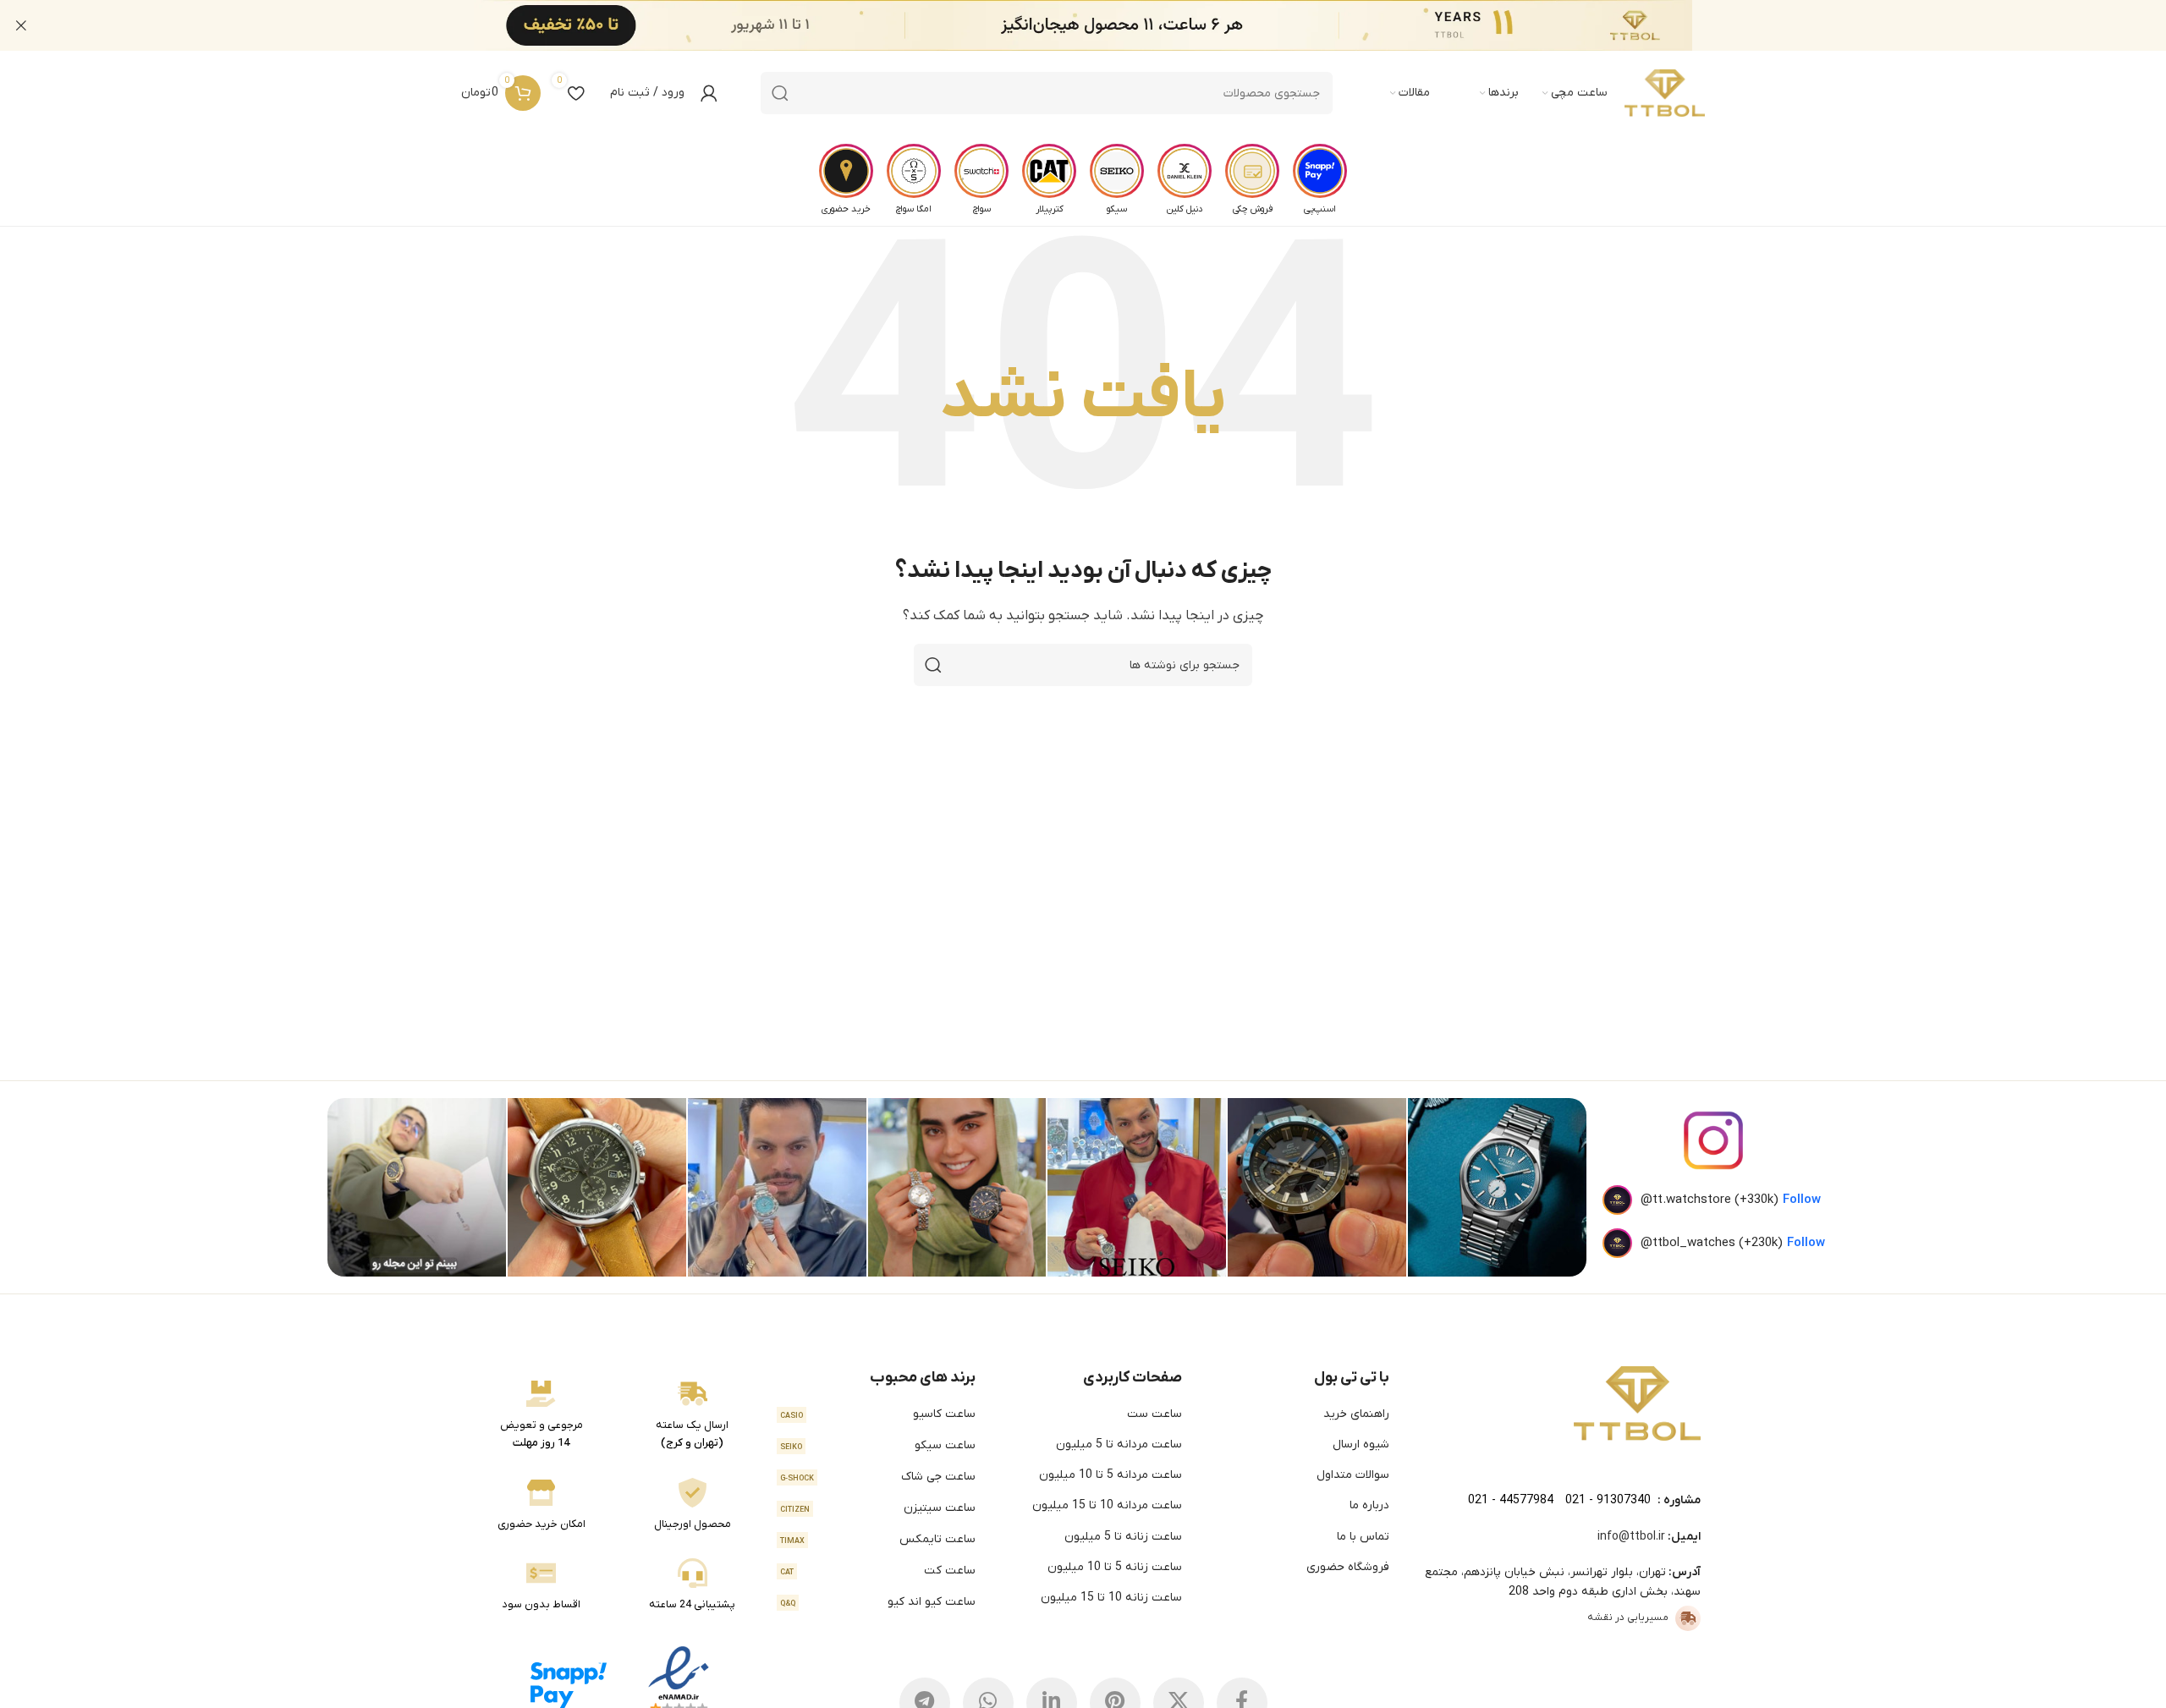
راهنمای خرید (1356, 1414)
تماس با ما (1363, 1537)
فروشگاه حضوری (1348, 1567)
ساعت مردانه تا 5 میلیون (1119, 1444)
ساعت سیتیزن (878, 1508)
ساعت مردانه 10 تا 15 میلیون (1107, 1505)
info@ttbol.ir (1631, 1537)
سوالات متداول (1353, 1475)
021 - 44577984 (1511, 1500)
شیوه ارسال (1361, 1444)
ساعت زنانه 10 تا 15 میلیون (1111, 1598)
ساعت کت (878, 1571)
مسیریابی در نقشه (1628, 1617)
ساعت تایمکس (878, 1539)
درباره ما (1369, 1505)
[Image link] (1637, 1403)
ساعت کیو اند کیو (878, 1602)
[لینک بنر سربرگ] (1108, 25)
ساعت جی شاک (878, 1477)
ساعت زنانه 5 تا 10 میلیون (1115, 1567)
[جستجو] (780, 93)
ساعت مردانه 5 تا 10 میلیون (1110, 1475)
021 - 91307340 (1608, 1500)
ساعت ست (1154, 1414)
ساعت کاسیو (878, 1414)
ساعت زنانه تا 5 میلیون (1123, 1537)
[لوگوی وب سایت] (1665, 93)
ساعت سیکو (878, 1445)
